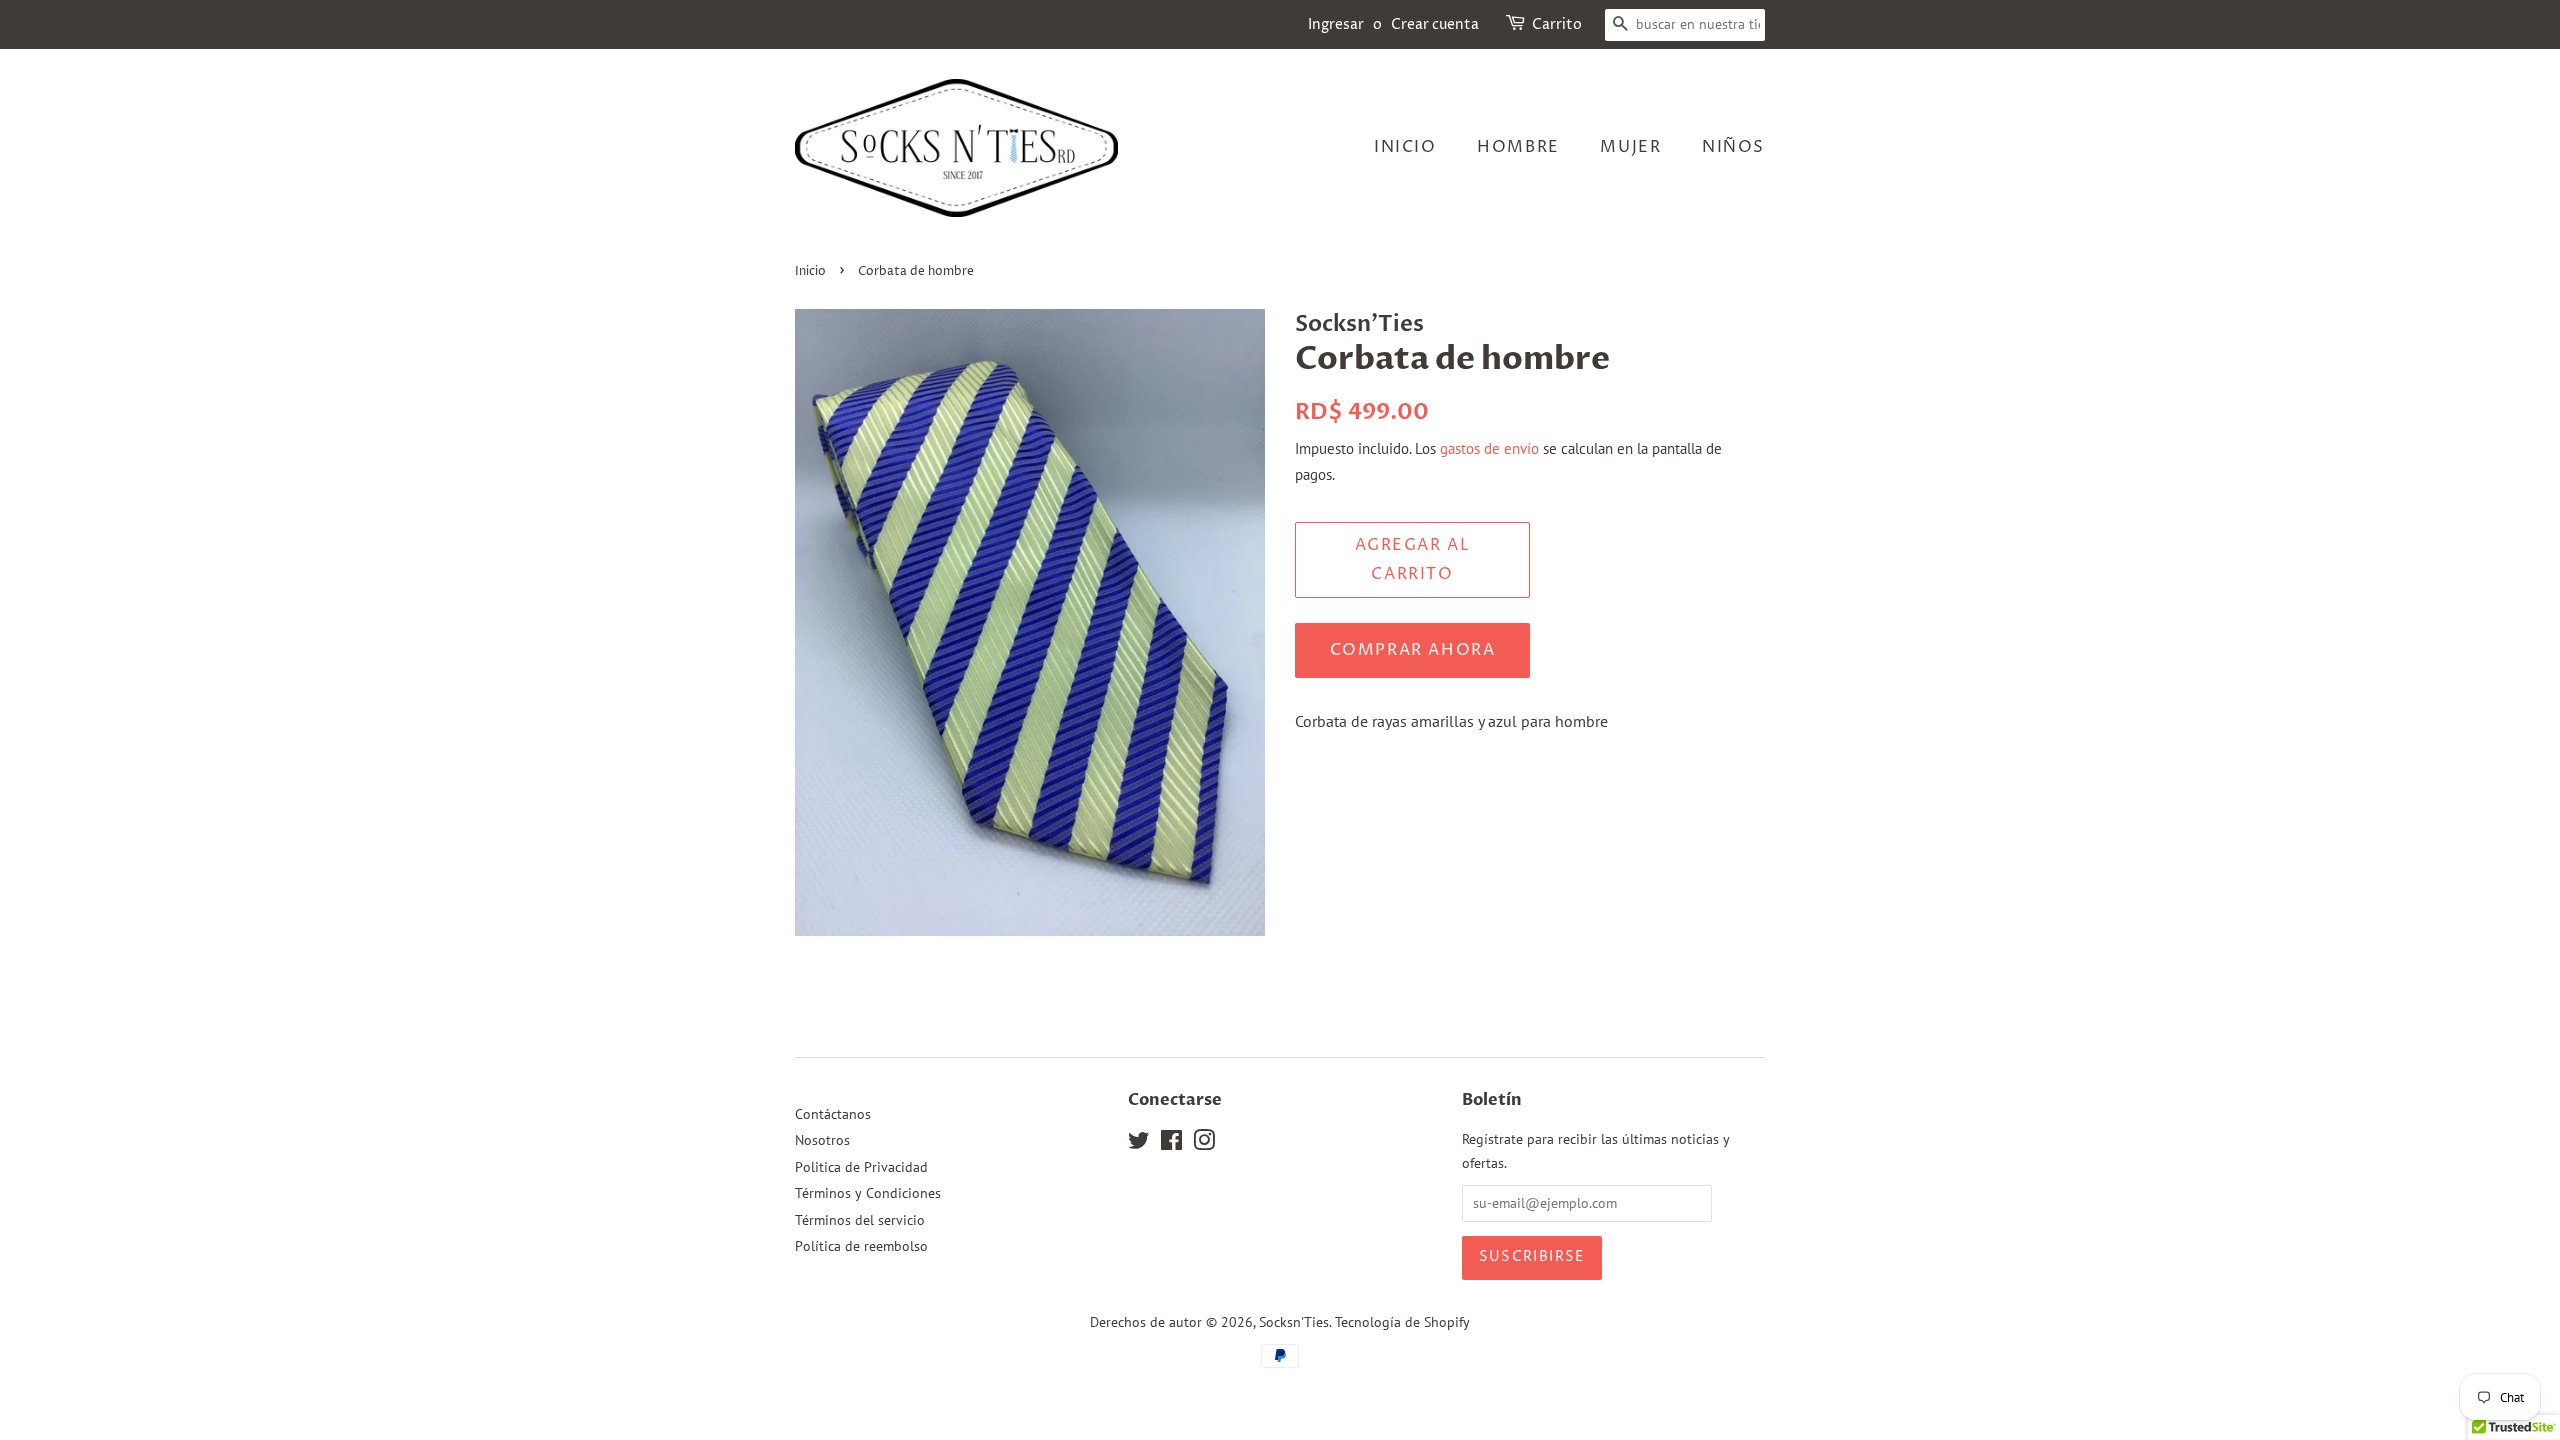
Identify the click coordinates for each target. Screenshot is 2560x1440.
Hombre (1518, 147)
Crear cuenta (1435, 24)
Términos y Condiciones (868, 1193)
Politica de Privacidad (861, 1167)
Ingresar (1336, 24)
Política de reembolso (861, 1246)
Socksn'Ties (1294, 1322)
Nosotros (822, 1140)
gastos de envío (1489, 448)
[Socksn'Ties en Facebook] (1171, 1144)
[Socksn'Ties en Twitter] (1139, 1144)
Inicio (1405, 147)
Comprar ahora (1413, 650)
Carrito (1557, 24)
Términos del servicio (860, 1220)
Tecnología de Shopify (1402, 1322)
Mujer (1630, 147)
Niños (1733, 147)
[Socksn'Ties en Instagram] (1204, 1144)
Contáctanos (833, 1114)
